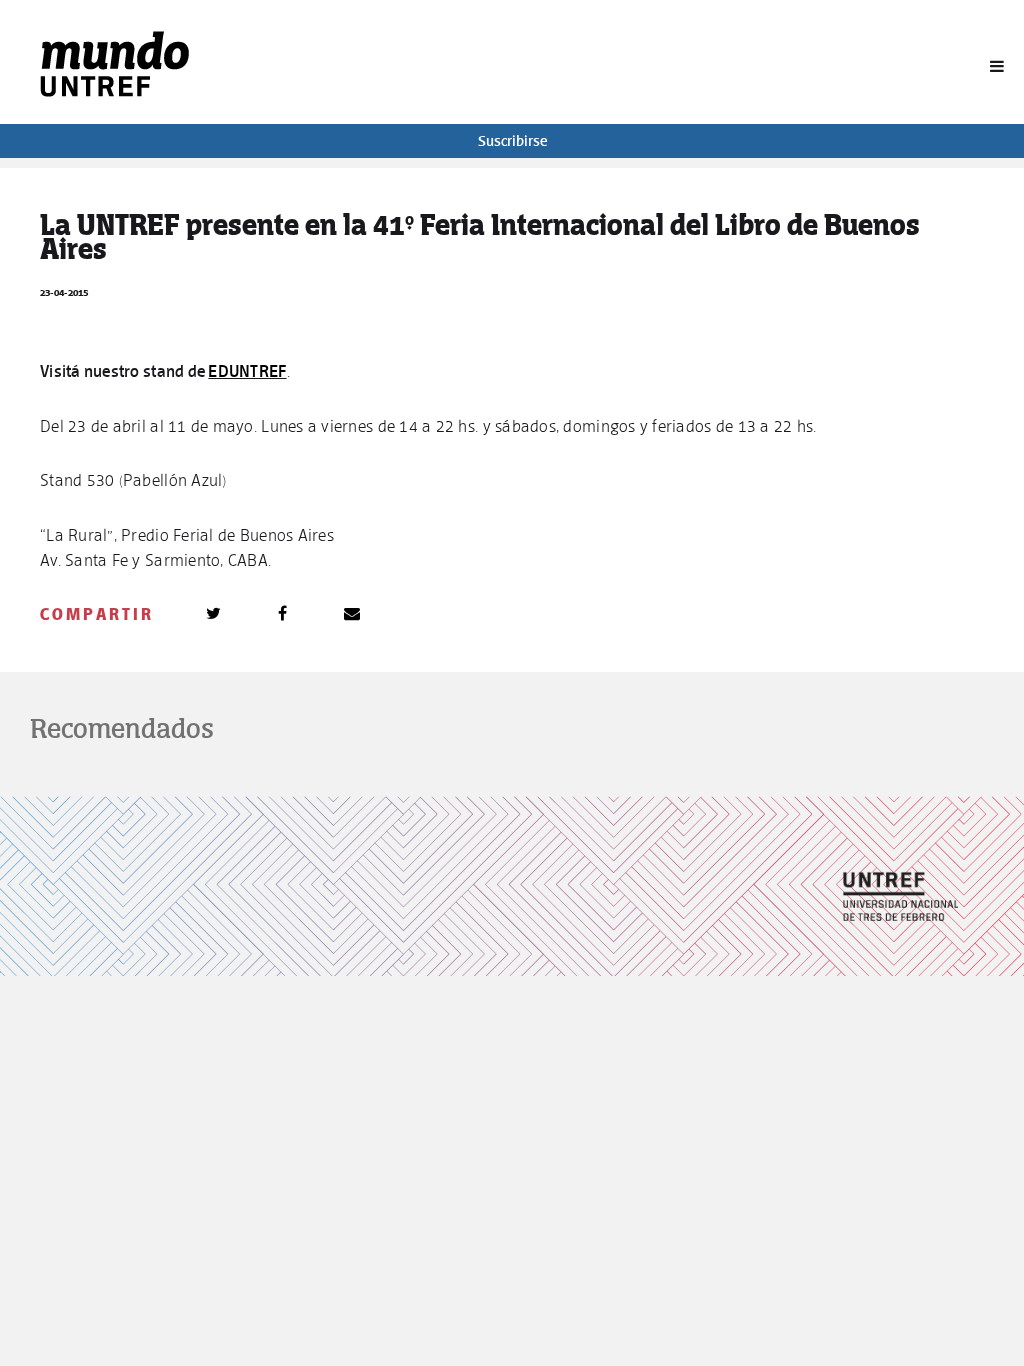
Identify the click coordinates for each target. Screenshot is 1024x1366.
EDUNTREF (247, 371)
